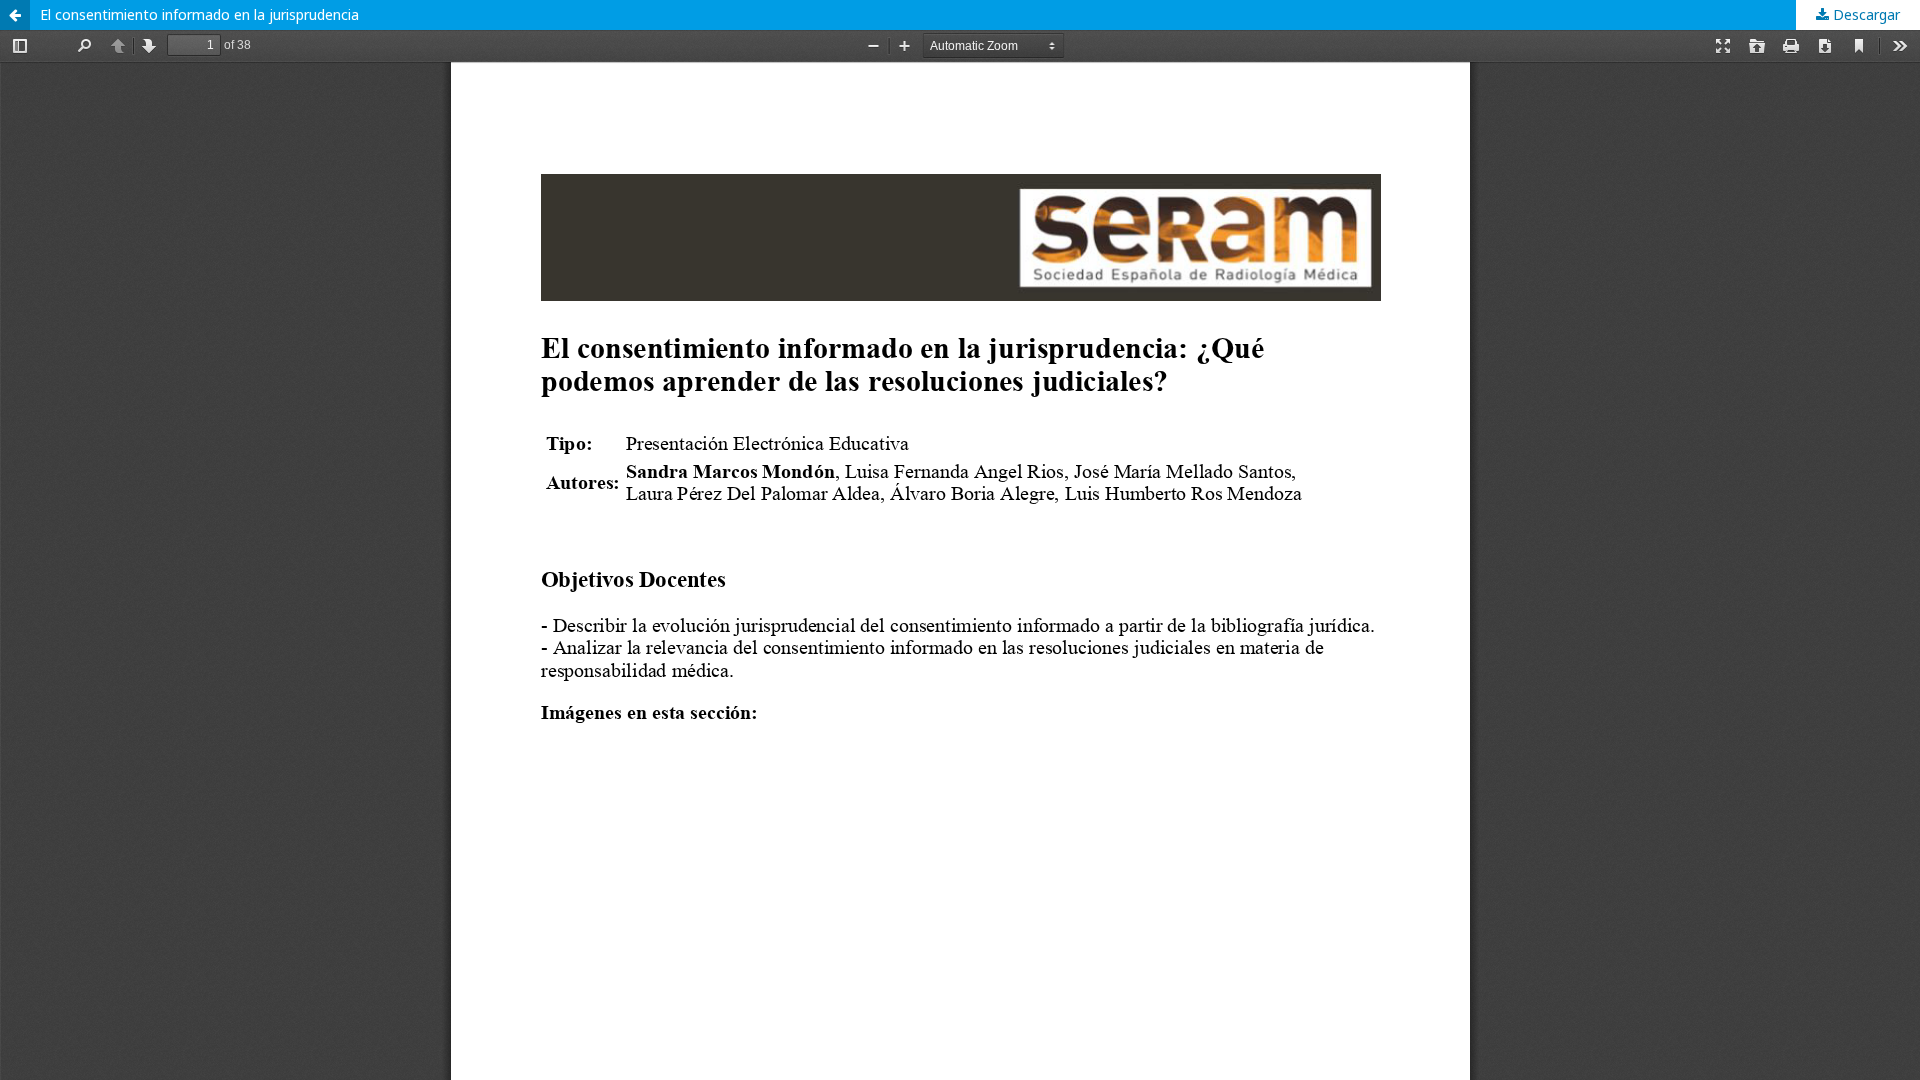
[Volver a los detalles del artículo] (15, 15)
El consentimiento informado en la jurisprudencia (199, 14)
